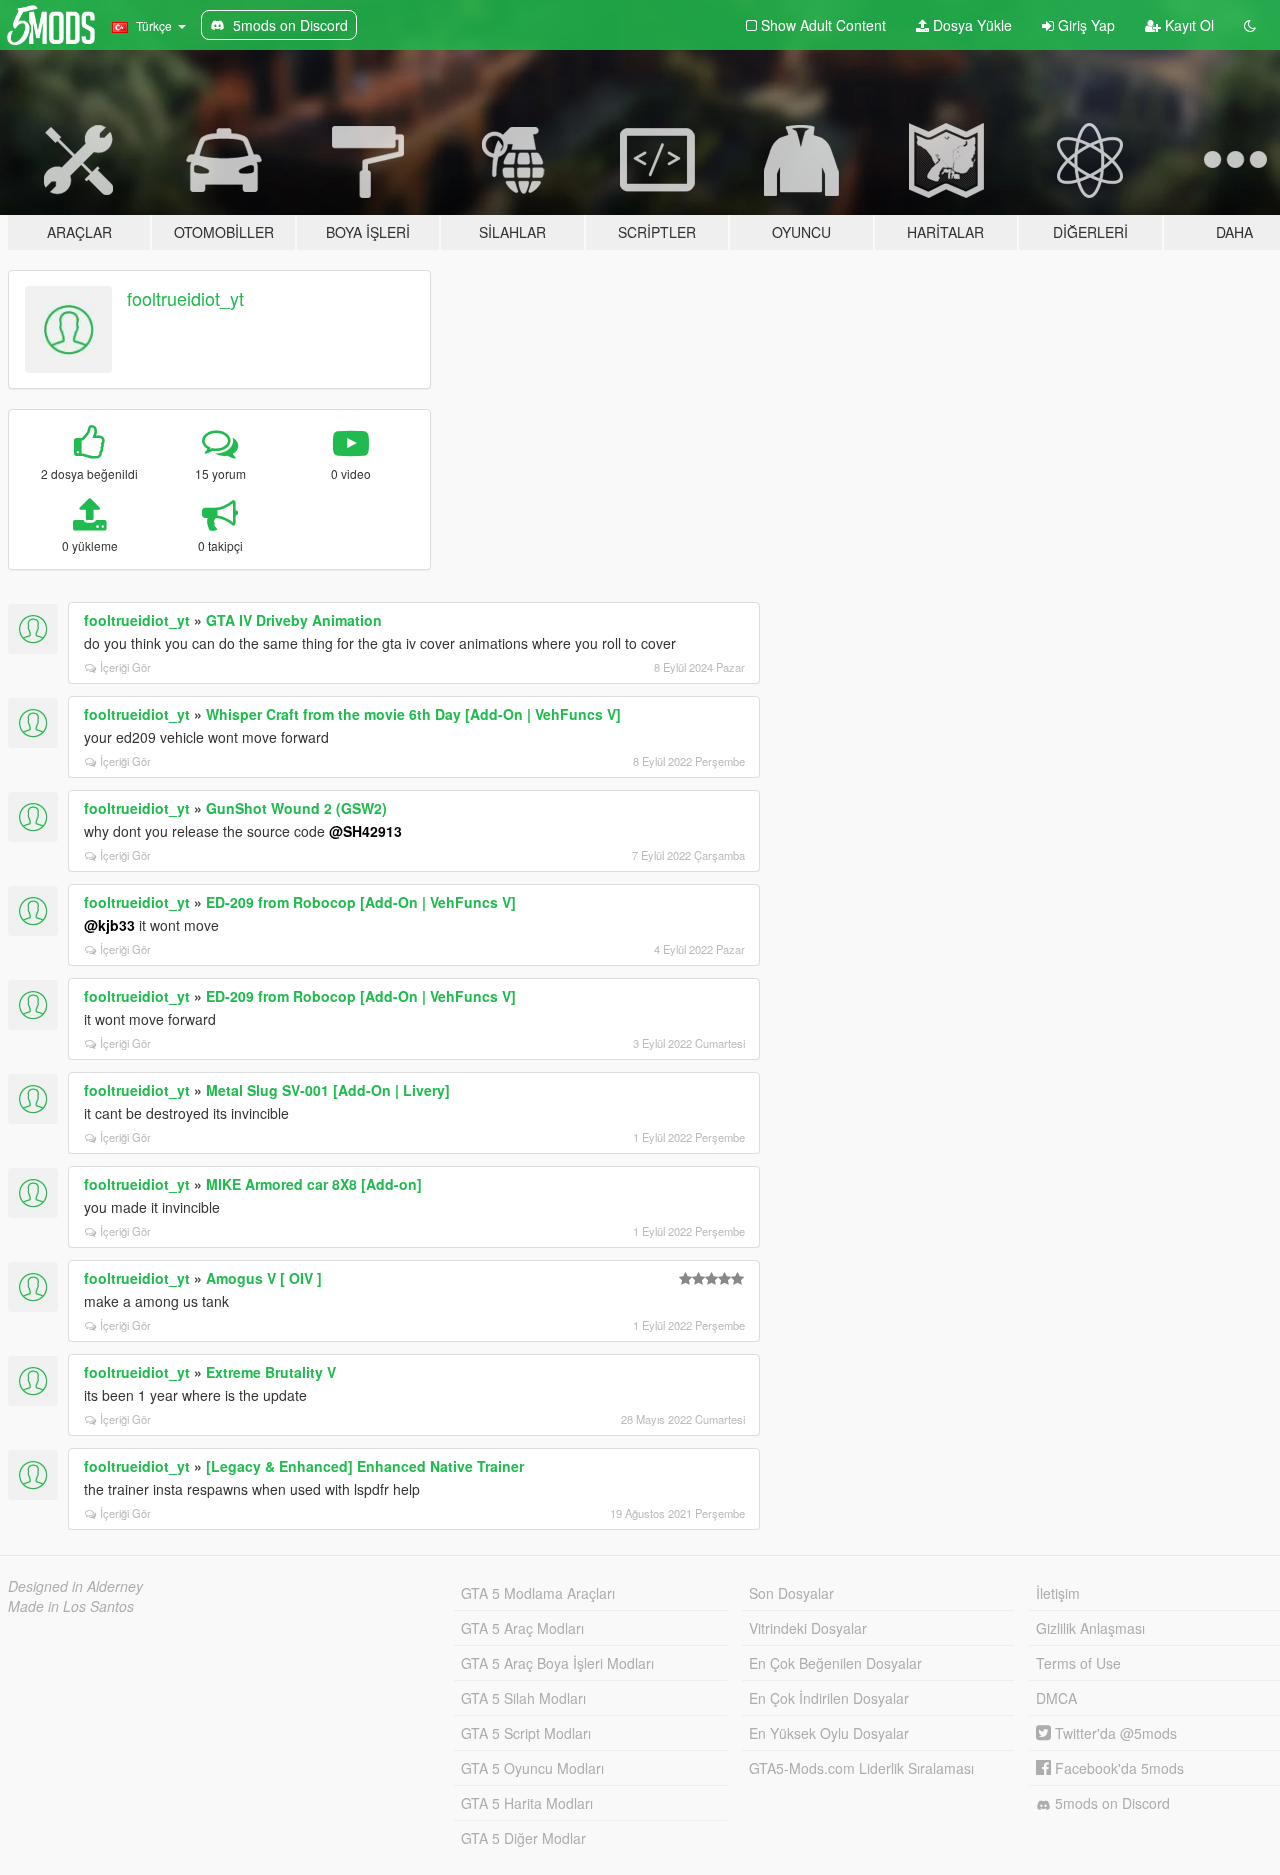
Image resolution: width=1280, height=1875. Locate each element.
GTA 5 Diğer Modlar (523, 1838)
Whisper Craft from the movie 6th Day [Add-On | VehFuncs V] (413, 714)
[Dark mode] (1250, 25)
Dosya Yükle (970, 25)
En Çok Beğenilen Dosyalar (835, 1663)
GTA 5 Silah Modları (523, 1698)
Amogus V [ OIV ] (264, 1278)
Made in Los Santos (71, 1606)
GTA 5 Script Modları (526, 1733)
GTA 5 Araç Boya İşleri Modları (557, 1663)
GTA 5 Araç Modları (522, 1628)
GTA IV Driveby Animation (294, 620)
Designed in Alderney (75, 1586)
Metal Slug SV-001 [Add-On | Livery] (328, 1090)
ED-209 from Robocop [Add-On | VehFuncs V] (361, 902)
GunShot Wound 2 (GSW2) (296, 808)
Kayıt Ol (1187, 25)
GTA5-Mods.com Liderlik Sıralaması (861, 1768)
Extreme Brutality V (271, 1372)
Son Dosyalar (791, 1593)
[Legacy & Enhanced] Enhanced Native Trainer (365, 1466)
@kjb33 (109, 925)
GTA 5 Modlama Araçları (538, 1593)
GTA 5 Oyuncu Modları (532, 1768)
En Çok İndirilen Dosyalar (829, 1698)
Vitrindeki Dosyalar (808, 1628)
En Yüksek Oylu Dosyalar (829, 1733)
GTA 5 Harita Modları (527, 1803)
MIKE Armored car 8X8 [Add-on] (314, 1184)
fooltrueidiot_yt (185, 298)
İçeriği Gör (125, 667)
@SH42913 (365, 831)
